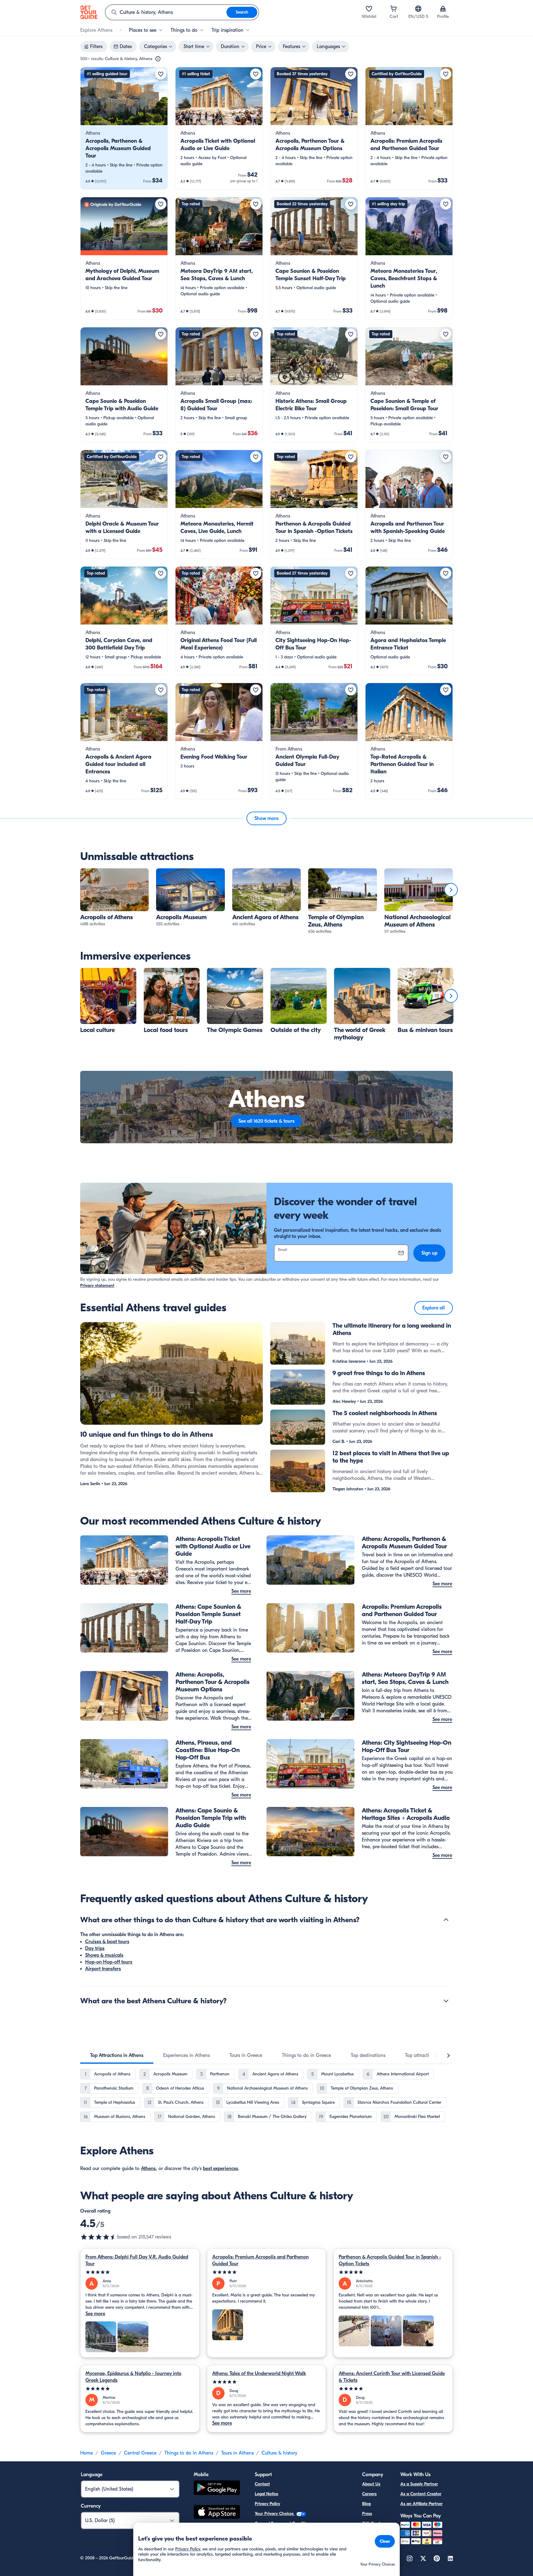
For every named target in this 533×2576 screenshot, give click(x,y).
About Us (371, 2484)
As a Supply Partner (419, 2484)
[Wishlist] (369, 9)
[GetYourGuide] (89, 12)
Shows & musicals (104, 1955)
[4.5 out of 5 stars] (99, 2237)
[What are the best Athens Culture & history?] (446, 2001)
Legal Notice (266, 2494)
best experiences (221, 2169)
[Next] (451, 890)
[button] (124, 128)
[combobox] (166, 12)
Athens (148, 2169)
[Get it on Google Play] (217, 2489)
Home (87, 2453)
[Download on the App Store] (217, 2513)
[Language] (418, 9)
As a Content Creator (421, 2494)
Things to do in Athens (189, 2453)
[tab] (117, 2055)
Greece (108, 2453)
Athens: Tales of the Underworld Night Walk (259, 2373)
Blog (366, 2504)
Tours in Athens (237, 2453)
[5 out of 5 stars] (140, 2272)
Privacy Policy (267, 2504)
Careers (369, 2494)
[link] (124, 128)
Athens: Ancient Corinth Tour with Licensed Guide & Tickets (392, 2377)
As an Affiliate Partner (421, 2504)
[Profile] (443, 9)
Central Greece (140, 2453)
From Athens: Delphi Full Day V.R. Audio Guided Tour (137, 2260)
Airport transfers (103, 1969)
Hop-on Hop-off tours (109, 1962)
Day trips (95, 1948)
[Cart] (394, 9)
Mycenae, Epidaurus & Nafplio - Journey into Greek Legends (133, 2377)
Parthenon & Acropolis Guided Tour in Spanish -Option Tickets (390, 2260)
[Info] (158, 59)
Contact (262, 2484)
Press (367, 2514)
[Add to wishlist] (161, 74)
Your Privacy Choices (275, 2514)
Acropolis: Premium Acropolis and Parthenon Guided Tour (260, 2260)
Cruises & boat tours (107, 1942)
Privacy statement (97, 1286)
